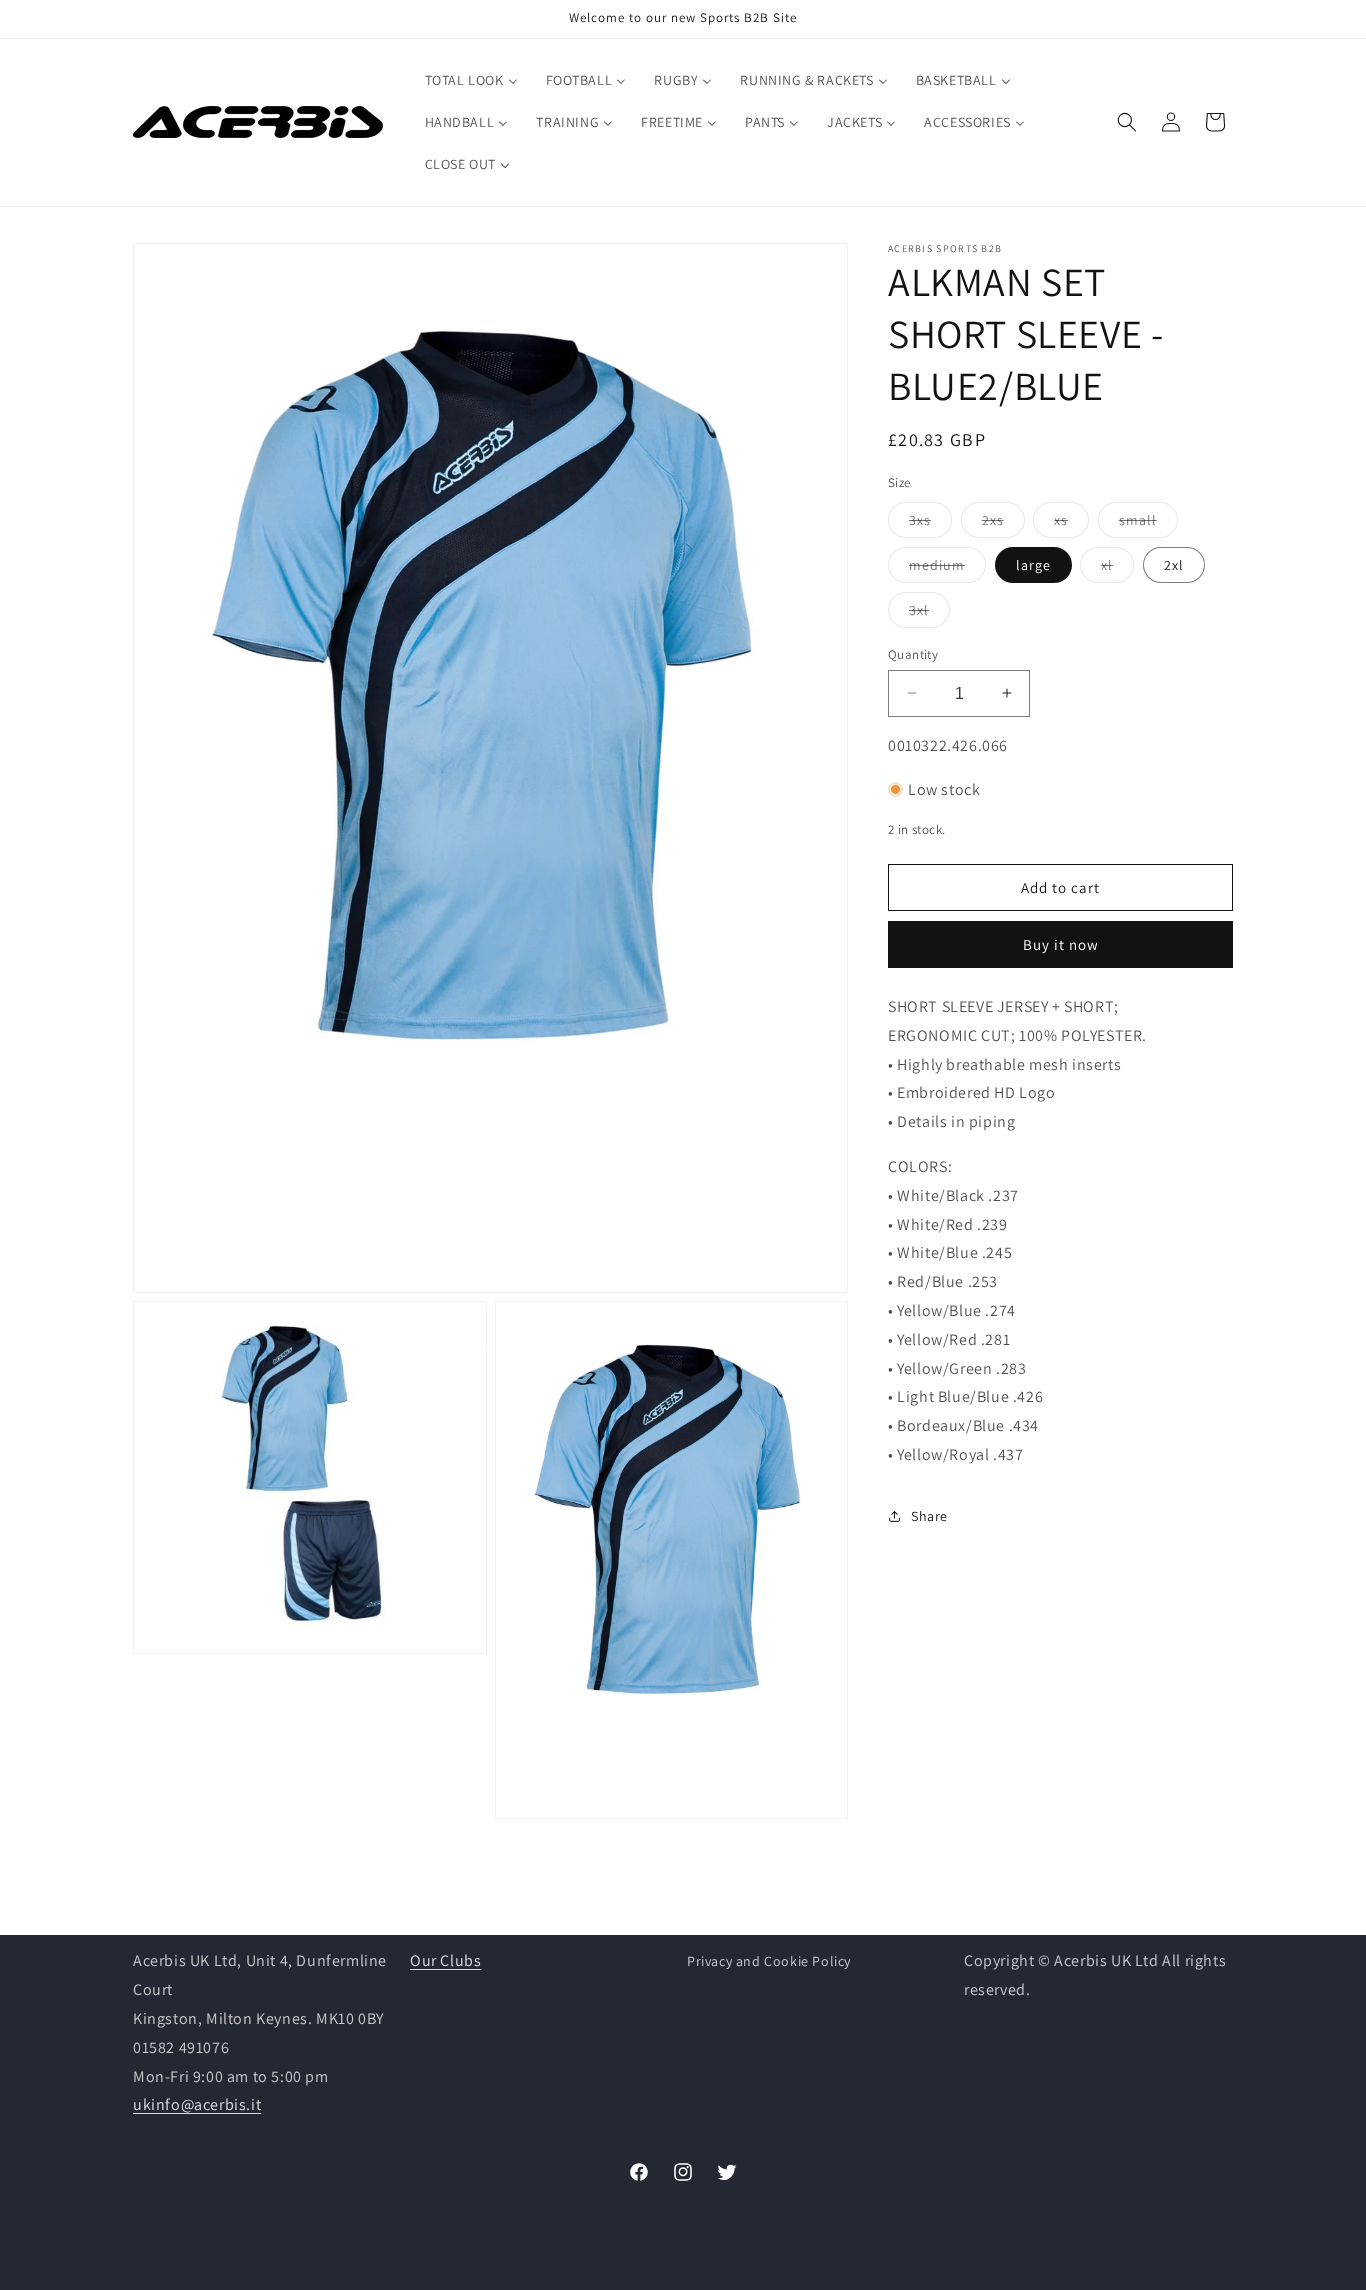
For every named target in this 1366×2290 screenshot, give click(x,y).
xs (1071, 523)
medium (947, 568)
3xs (930, 523)
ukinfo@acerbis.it (197, 2104)
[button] (1127, 122)
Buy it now (1061, 944)
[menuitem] (471, 80)
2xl (1174, 564)
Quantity (913, 653)
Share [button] (929, 1516)
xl (1117, 568)
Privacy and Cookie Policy (769, 1961)
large (1033, 564)
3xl (929, 613)
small (1148, 523)
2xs (1003, 523)
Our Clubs (445, 1960)
